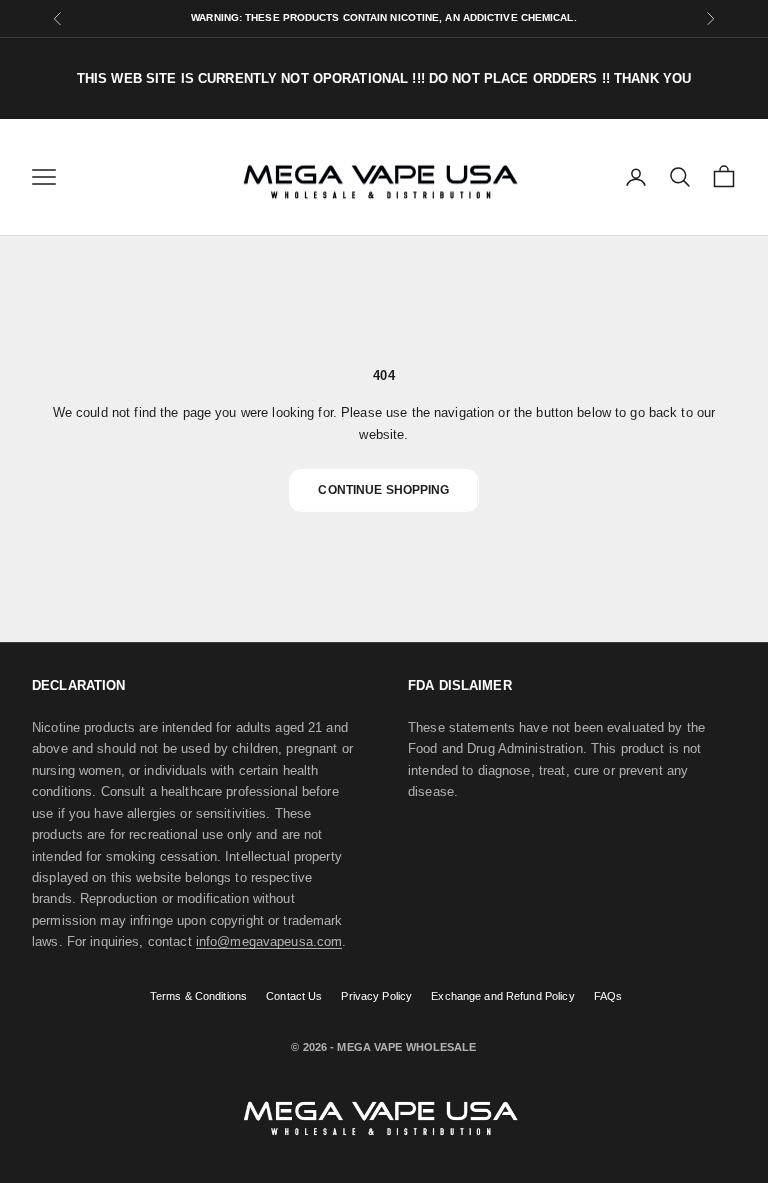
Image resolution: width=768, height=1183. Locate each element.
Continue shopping (383, 490)
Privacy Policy (376, 996)
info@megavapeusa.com (269, 941)
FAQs (608, 996)
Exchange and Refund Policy (502, 996)
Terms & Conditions (198, 996)
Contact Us (294, 996)
